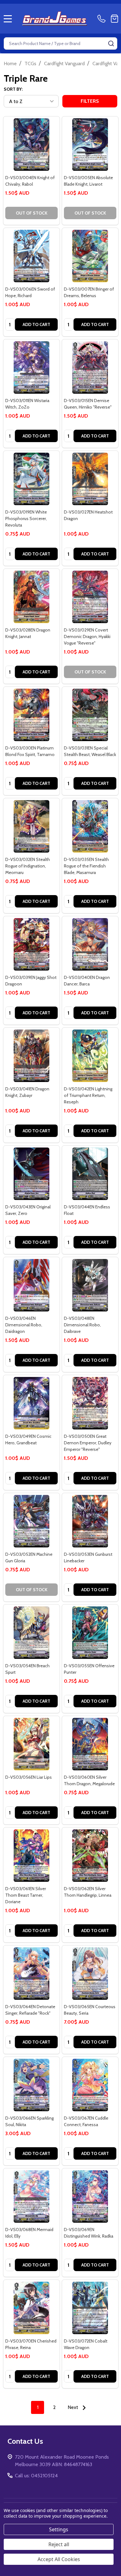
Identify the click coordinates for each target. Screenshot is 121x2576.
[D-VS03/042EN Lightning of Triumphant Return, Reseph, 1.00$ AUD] (90, 1056)
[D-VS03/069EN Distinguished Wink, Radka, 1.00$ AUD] (90, 2196)
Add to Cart (36, 324)
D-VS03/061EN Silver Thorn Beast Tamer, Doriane (26, 1895)
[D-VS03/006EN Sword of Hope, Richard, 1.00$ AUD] (31, 256)
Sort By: (13, 89)
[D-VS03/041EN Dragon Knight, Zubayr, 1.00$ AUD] (31, 1056)
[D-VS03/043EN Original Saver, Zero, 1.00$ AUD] (31, 1174)
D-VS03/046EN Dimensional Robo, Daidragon (24, 1325)
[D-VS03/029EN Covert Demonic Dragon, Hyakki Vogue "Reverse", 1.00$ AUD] (90, 597)
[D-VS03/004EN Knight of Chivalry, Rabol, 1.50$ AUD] (31, 145)
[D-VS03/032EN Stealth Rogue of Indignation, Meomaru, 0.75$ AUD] (31, 826)
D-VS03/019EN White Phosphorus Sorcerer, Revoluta (26, 518)
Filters (90, 101)
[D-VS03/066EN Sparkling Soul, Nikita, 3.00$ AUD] (31, 2085)
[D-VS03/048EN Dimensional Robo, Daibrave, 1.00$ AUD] (90, 1285)
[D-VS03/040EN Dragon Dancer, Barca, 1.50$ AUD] (90, 944)
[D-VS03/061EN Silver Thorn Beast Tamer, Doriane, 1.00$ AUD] (31, 1856)
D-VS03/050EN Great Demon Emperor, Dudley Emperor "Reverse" (88, 1443)
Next (74, 2407)
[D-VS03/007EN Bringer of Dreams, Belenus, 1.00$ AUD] (90, 256)
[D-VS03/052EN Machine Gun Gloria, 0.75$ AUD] (31, 1521)
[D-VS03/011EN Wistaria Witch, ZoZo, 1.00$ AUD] (31, 367)
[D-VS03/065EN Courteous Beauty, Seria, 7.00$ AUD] (90, 1974)
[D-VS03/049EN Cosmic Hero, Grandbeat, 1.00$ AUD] (31, 1403)
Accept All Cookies (59, 2559)
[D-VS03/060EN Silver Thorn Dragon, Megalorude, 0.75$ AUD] (90, 1744)
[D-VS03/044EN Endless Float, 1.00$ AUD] (90, 1174)
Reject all (59, 2544)
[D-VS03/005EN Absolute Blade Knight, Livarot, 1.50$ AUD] (90, 145)
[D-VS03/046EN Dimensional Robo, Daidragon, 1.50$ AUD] (31, 1285)
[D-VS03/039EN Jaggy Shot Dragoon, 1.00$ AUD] (31, 944)
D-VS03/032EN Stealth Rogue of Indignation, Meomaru (28, 866)
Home (10, 63)
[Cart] (114, 19)
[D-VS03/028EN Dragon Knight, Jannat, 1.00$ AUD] (31, 597)
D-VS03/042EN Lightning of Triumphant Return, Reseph (88, 1095)
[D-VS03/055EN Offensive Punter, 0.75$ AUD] (90, 1633)
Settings (59, 2529)
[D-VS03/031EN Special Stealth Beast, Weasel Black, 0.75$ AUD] (90, 715)
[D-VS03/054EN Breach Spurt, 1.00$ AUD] (31, 1633)
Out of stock (32, 213)
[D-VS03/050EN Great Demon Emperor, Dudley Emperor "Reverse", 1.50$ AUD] (90, 1403)
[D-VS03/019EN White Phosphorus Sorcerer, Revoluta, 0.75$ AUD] (31, 479)
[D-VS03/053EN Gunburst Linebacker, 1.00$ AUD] (90, 1521)
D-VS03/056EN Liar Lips (29, 1777)
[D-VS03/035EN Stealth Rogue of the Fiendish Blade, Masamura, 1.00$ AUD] (90, 826)
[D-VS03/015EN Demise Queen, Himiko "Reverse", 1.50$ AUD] (90, 367)
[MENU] (8, 19)
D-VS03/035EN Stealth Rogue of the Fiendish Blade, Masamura (86, 866)
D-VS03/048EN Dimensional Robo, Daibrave (82, 1325)
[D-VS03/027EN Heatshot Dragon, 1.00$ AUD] (90, 479)
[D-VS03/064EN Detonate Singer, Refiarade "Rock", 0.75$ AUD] (31, 1974)
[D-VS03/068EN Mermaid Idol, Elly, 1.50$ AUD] (31, 2196)
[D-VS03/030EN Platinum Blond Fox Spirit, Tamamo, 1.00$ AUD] (31, 715)
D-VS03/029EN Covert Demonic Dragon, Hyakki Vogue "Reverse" (87, 636)
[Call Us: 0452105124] (103, 19)
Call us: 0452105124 (36, 2476)
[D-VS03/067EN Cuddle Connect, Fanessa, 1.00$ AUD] (90, 2085)
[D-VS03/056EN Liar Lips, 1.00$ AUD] (31, 1744)
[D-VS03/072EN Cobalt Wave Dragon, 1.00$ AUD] (90, 2308)
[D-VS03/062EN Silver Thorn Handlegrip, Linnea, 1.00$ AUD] (90, 1856)
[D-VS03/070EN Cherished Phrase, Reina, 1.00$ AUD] (31, 2308)
